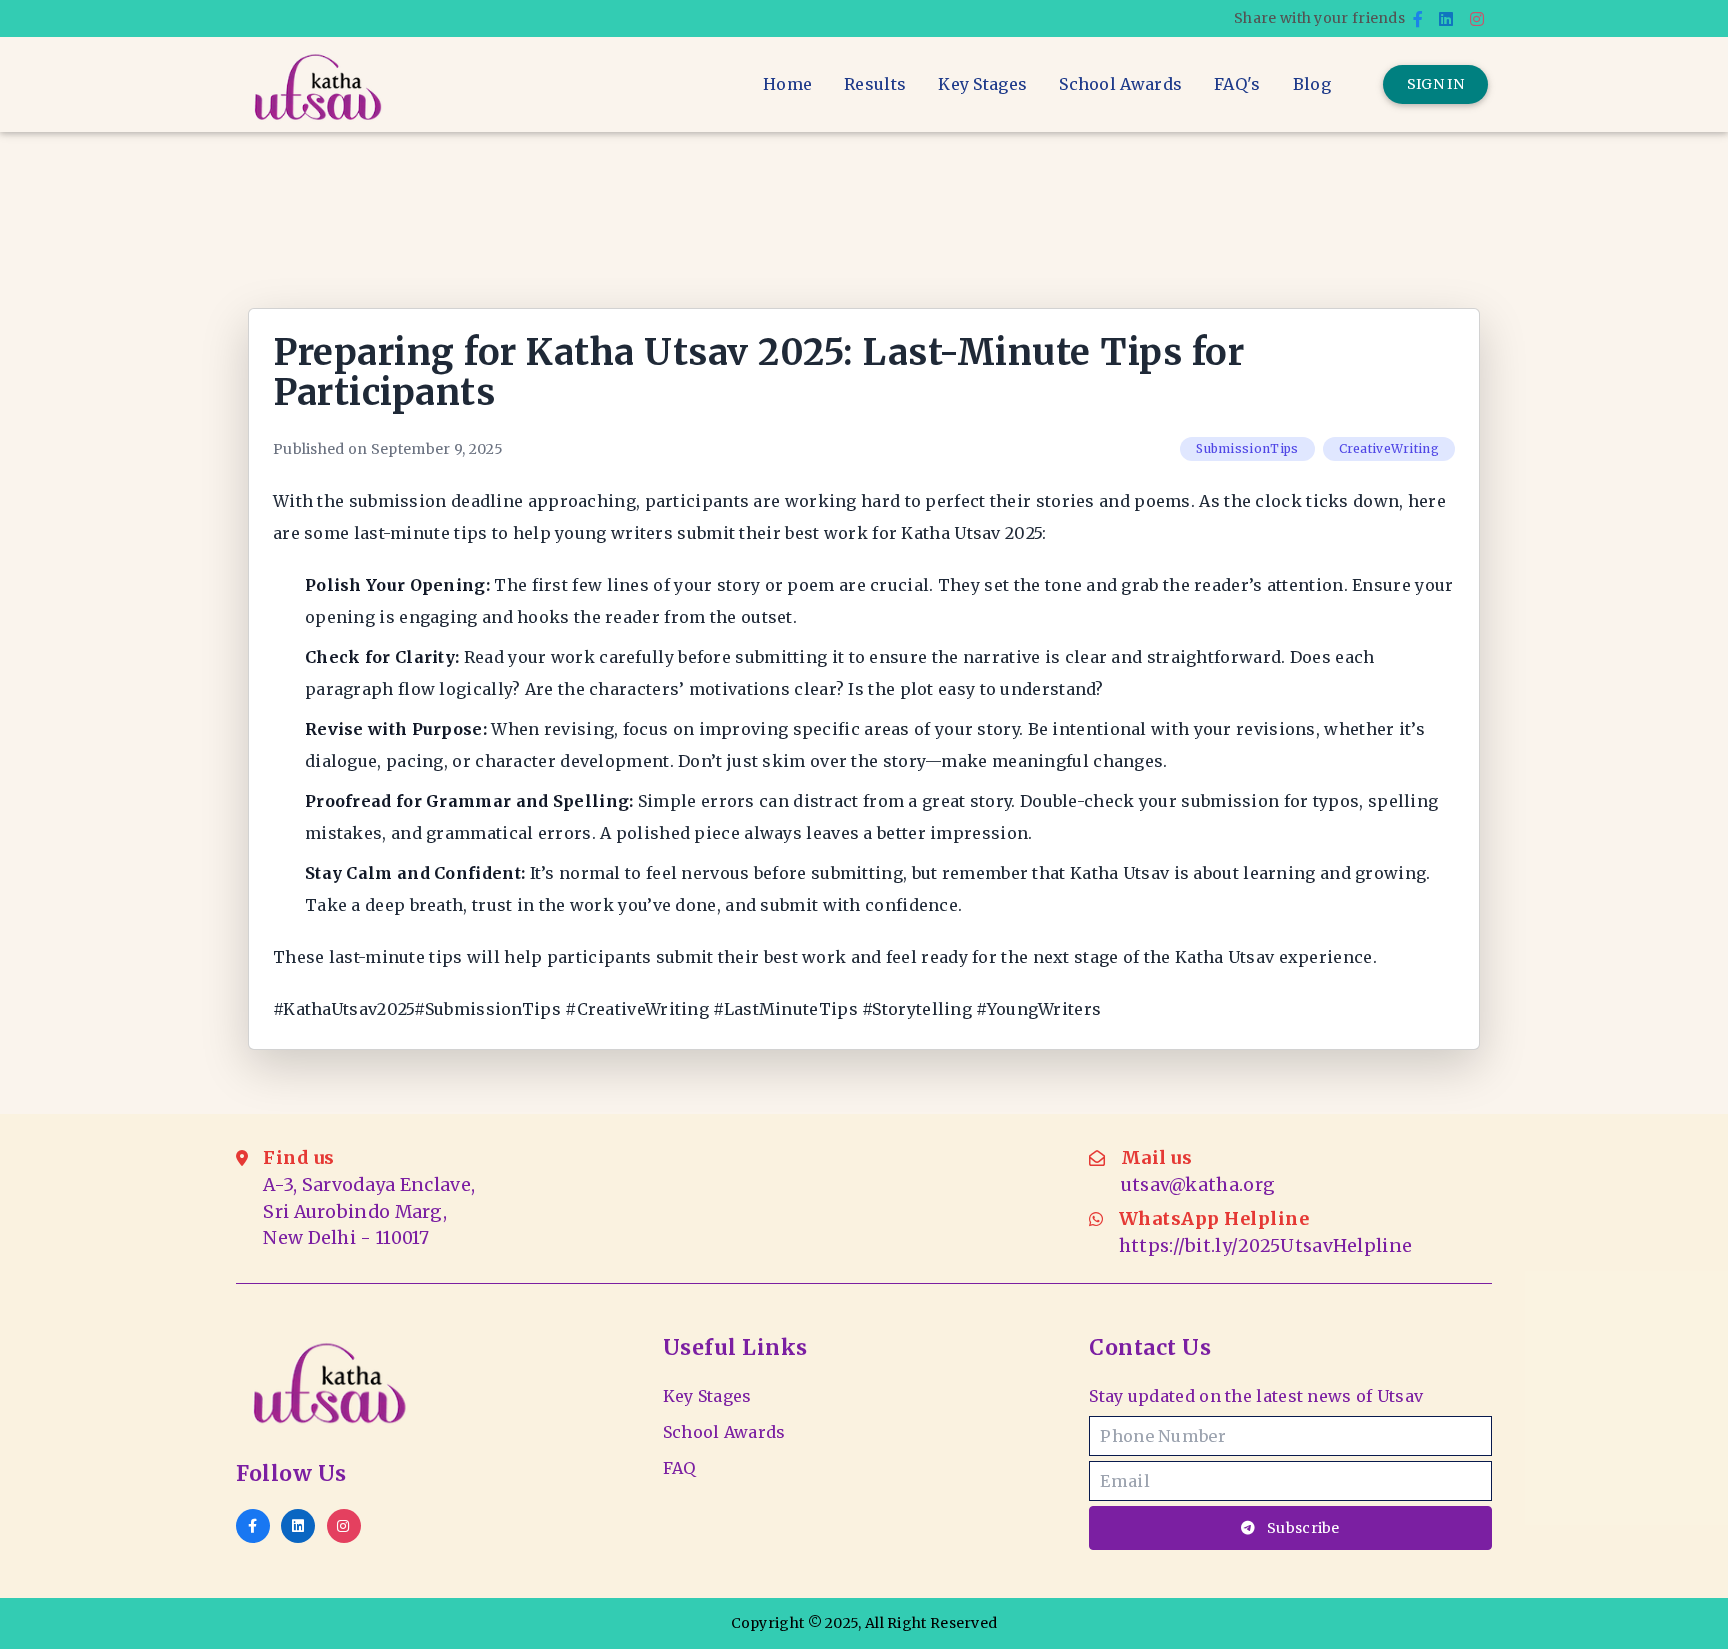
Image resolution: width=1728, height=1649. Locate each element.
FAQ (679, 1468)
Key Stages (982, 84)
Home (787, 84)
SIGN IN (1435, 84)
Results (875, 84)
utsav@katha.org (1198, 1185)
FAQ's (1237, 84)
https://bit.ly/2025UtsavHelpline (1266, 1246)
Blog (1312, 84)
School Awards (1120, 84)
